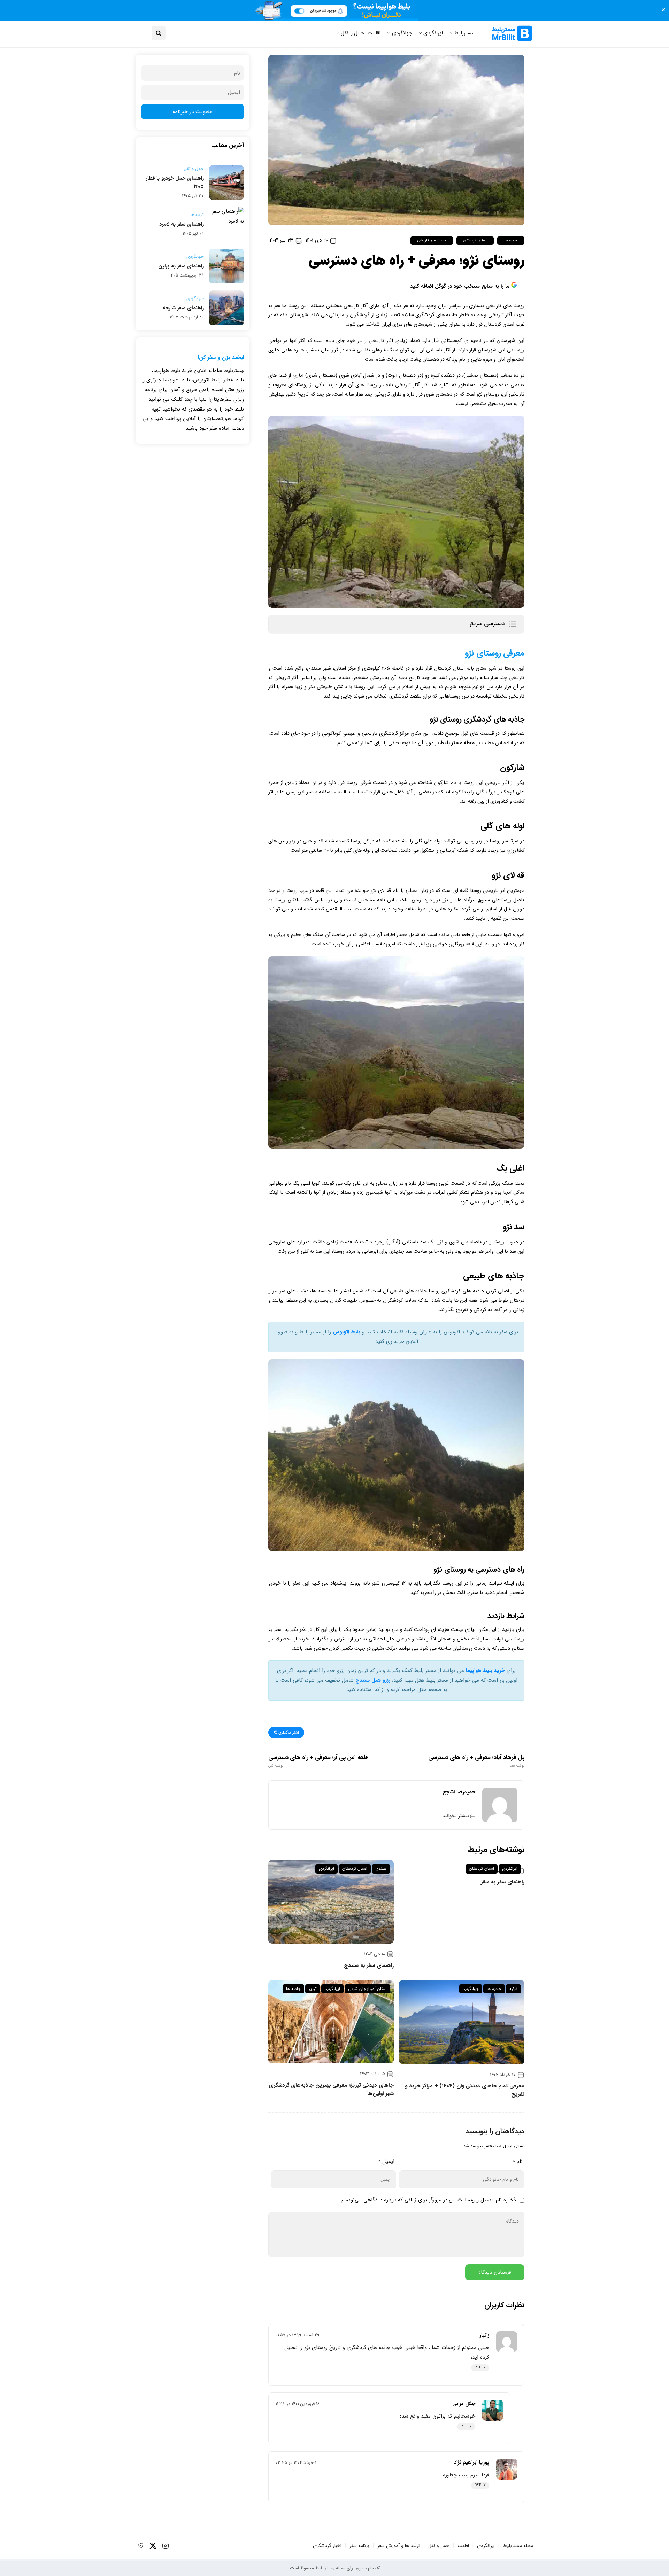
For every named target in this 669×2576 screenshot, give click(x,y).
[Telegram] (140, 2546)
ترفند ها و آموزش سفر (399, 2546)
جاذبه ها (511, 240)
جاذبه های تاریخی (432, 240)
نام (518, 2162)
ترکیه (513, 1989)
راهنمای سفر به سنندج (369, 1966)
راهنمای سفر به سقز (503, 1882)
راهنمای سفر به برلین (181, 266)
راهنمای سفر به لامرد (182, 224)
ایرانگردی (433, 33)
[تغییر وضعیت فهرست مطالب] (513, 624)
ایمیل (386, 2162)
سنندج (381, 1869)
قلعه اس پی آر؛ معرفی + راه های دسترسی (318, 1761)
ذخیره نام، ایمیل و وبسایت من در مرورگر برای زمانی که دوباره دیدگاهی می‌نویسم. (428, 2200)
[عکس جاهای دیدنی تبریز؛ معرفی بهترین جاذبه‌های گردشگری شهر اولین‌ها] (331, 2022)
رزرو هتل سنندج (373, 1680)
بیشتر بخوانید (456, 1816)
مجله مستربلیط (518, 2546)
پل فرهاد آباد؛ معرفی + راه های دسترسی (476, 1761)
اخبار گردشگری (327, 2546)
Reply (480, 2368)
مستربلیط (464, 33)
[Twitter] (153, 2546)
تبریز (313, 1989)
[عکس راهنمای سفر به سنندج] (331, 1902)
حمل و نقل (352, 33)
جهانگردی (402, 33)
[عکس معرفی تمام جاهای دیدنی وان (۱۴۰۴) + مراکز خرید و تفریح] (462, 2022)
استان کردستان (475, 240)
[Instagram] (166, 2546)
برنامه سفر (359, 2546)
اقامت (374, 33)
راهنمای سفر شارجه (183, 308)
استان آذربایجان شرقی (367, 1989)
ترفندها (197, 215)
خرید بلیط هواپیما (485, 1671)
